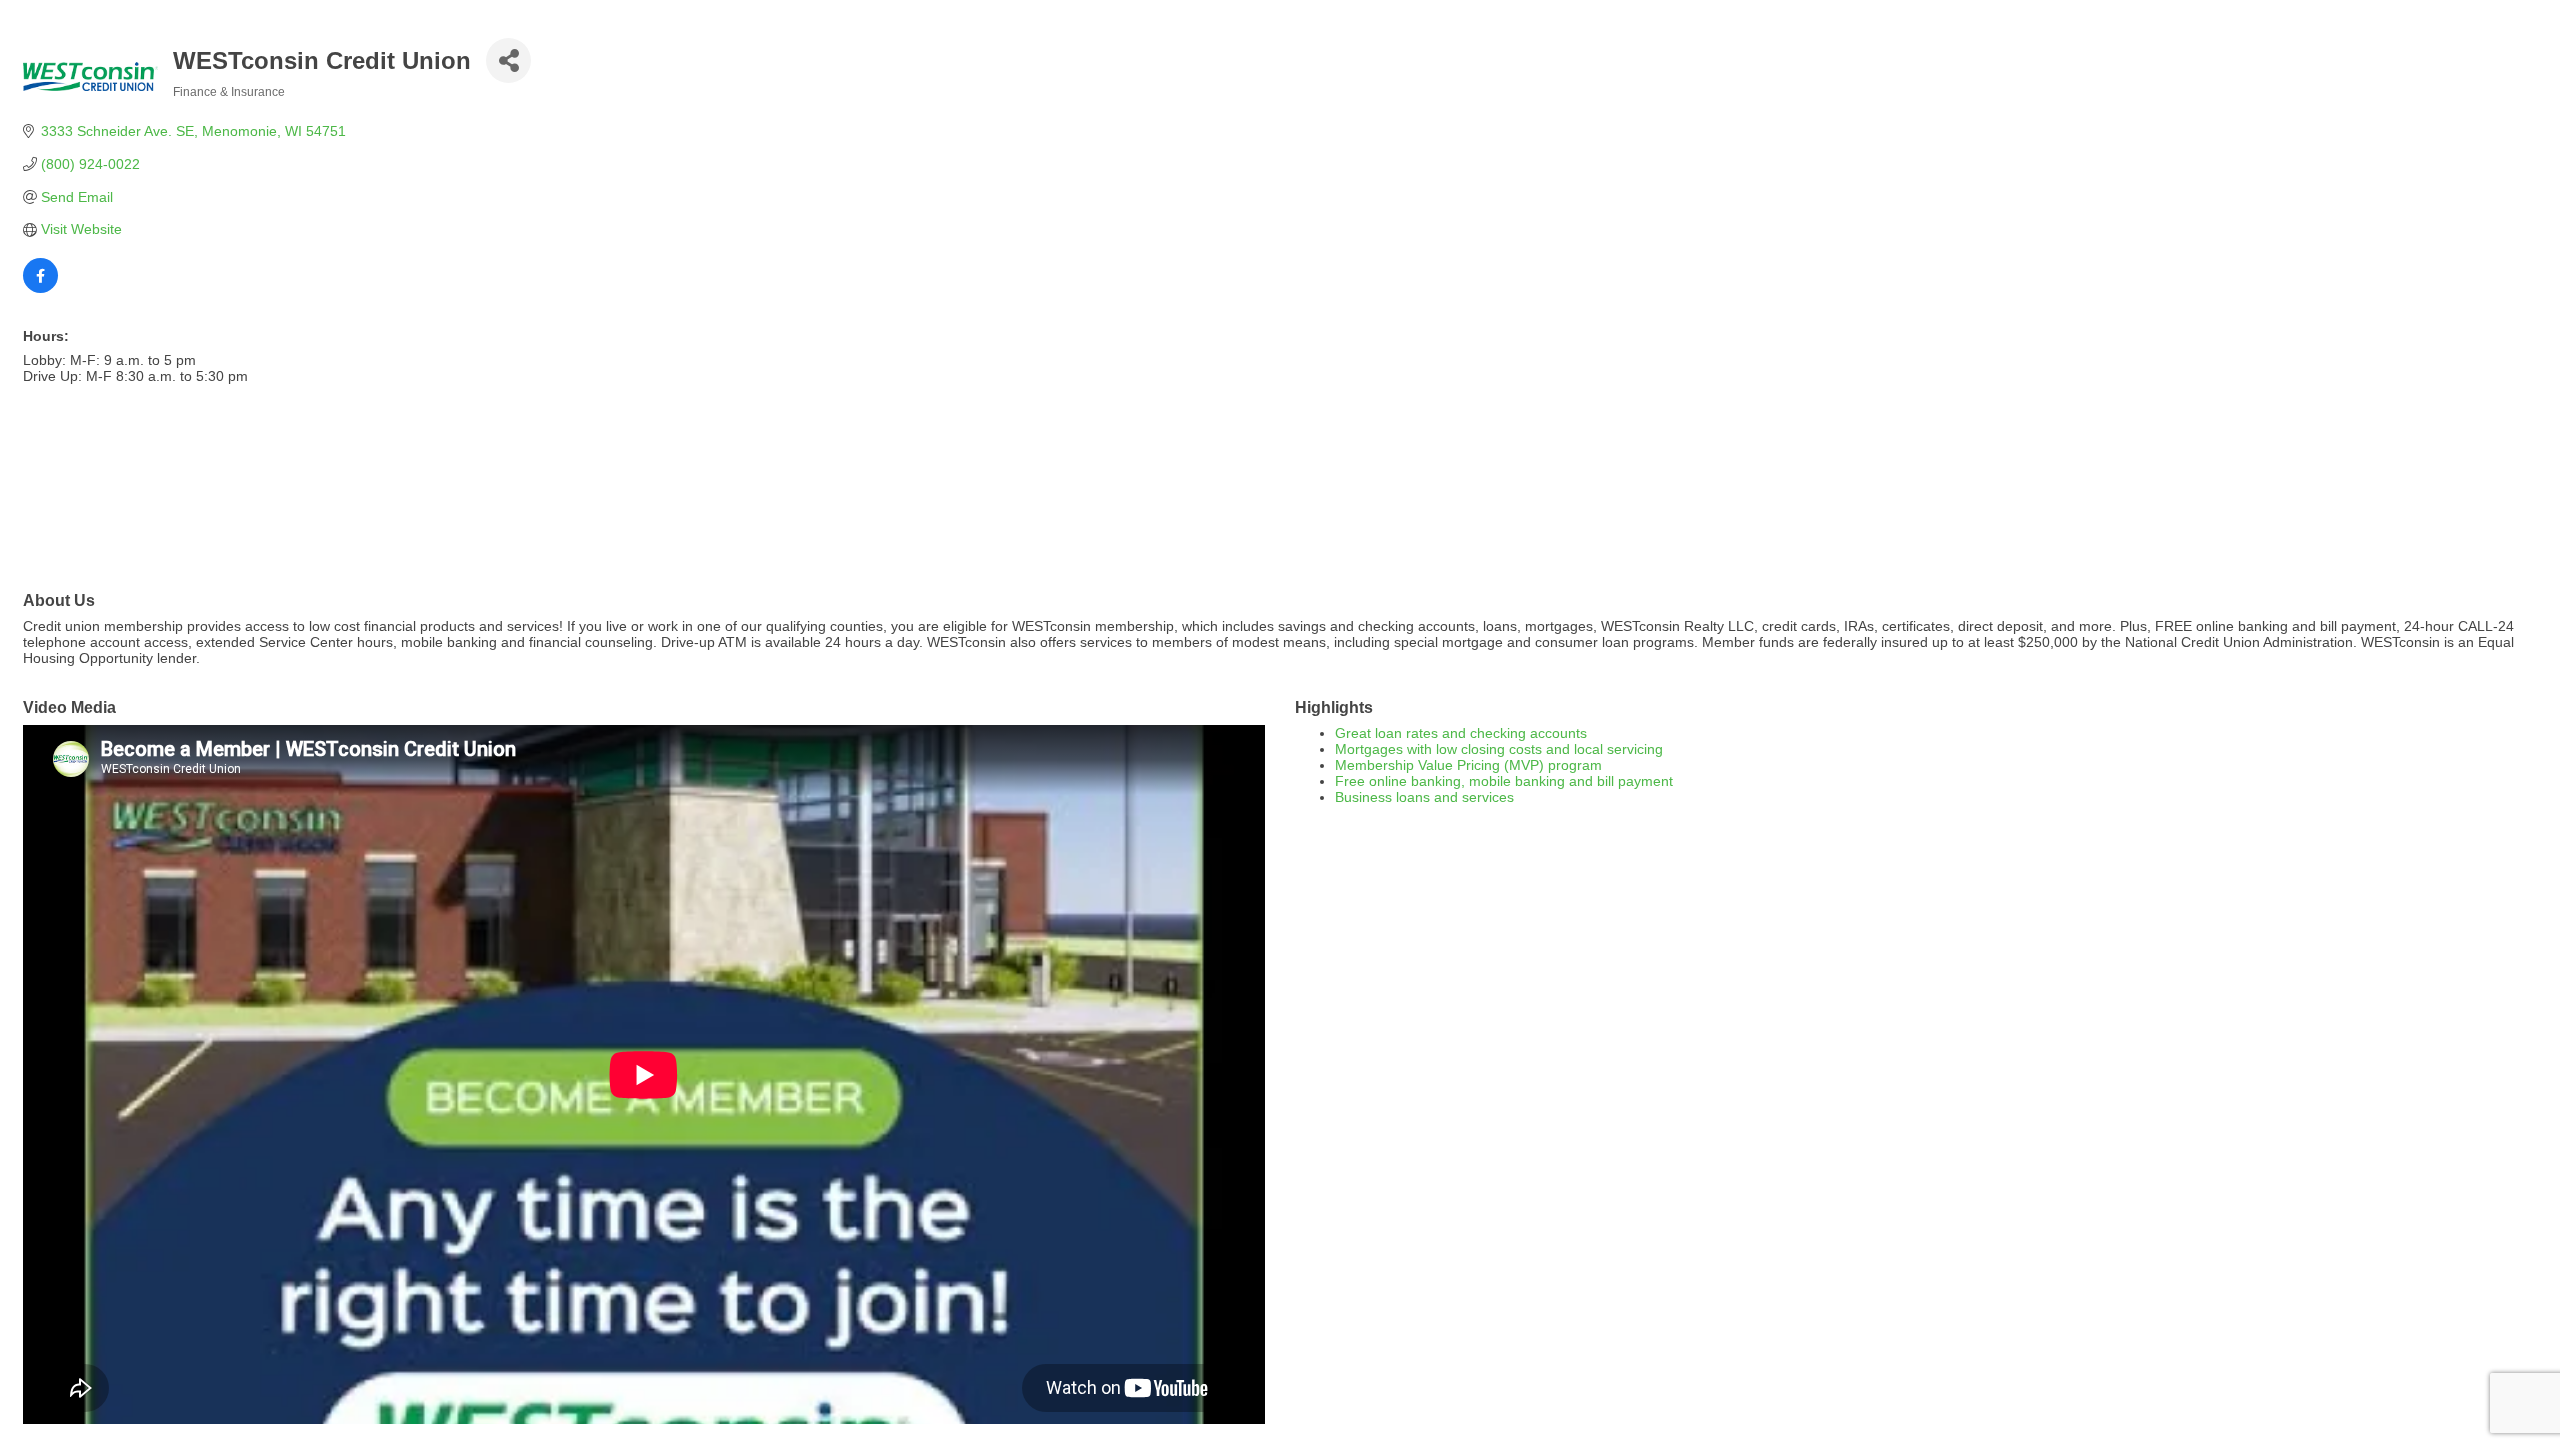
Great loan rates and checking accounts (1461, 733)
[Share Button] (508, 60)
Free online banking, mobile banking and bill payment (1504, 781)
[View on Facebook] (40, 288)
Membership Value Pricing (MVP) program (1468, 765)
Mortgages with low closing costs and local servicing (1499, 749)
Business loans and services (1424, 797)
